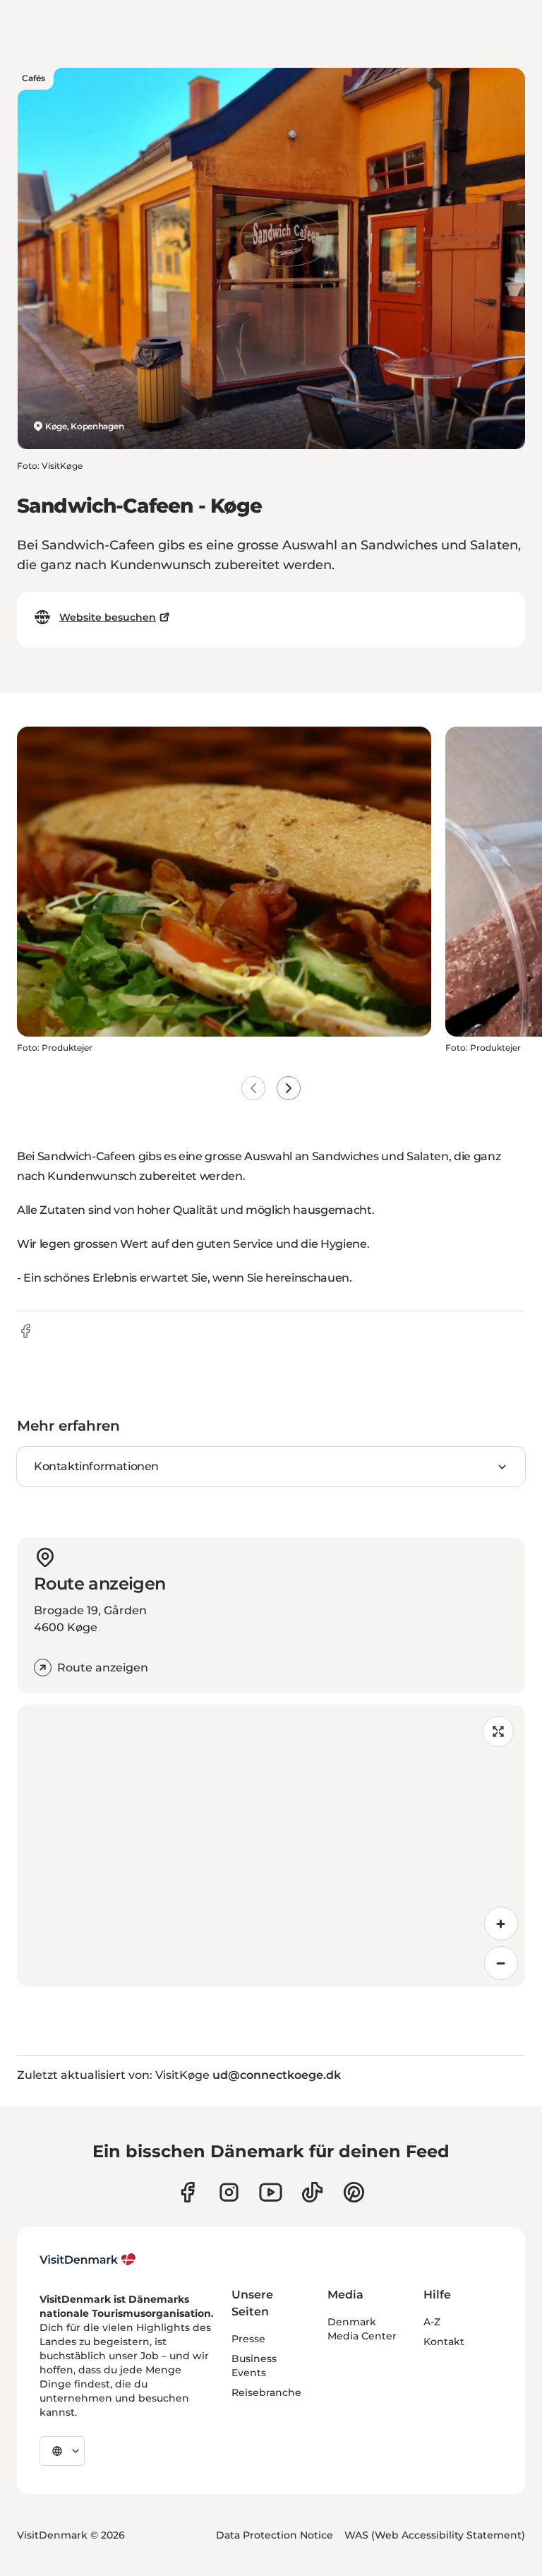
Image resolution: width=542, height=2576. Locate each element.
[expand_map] (498, 1731)
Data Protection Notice (275, 2535)
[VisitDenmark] (88, 2260)
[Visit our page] (229, 2192)
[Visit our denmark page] (187, 2192)
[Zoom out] (501, 1963)
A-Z (432, 2322)
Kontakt (444, 2342)
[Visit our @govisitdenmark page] (312, 2192)
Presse (248, 2339)
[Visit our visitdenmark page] (271, 2192)
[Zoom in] (501, 1924)
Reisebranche (266, 2392)
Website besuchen (108, 617)
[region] (271, 1846)
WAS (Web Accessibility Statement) (435, 2535)
